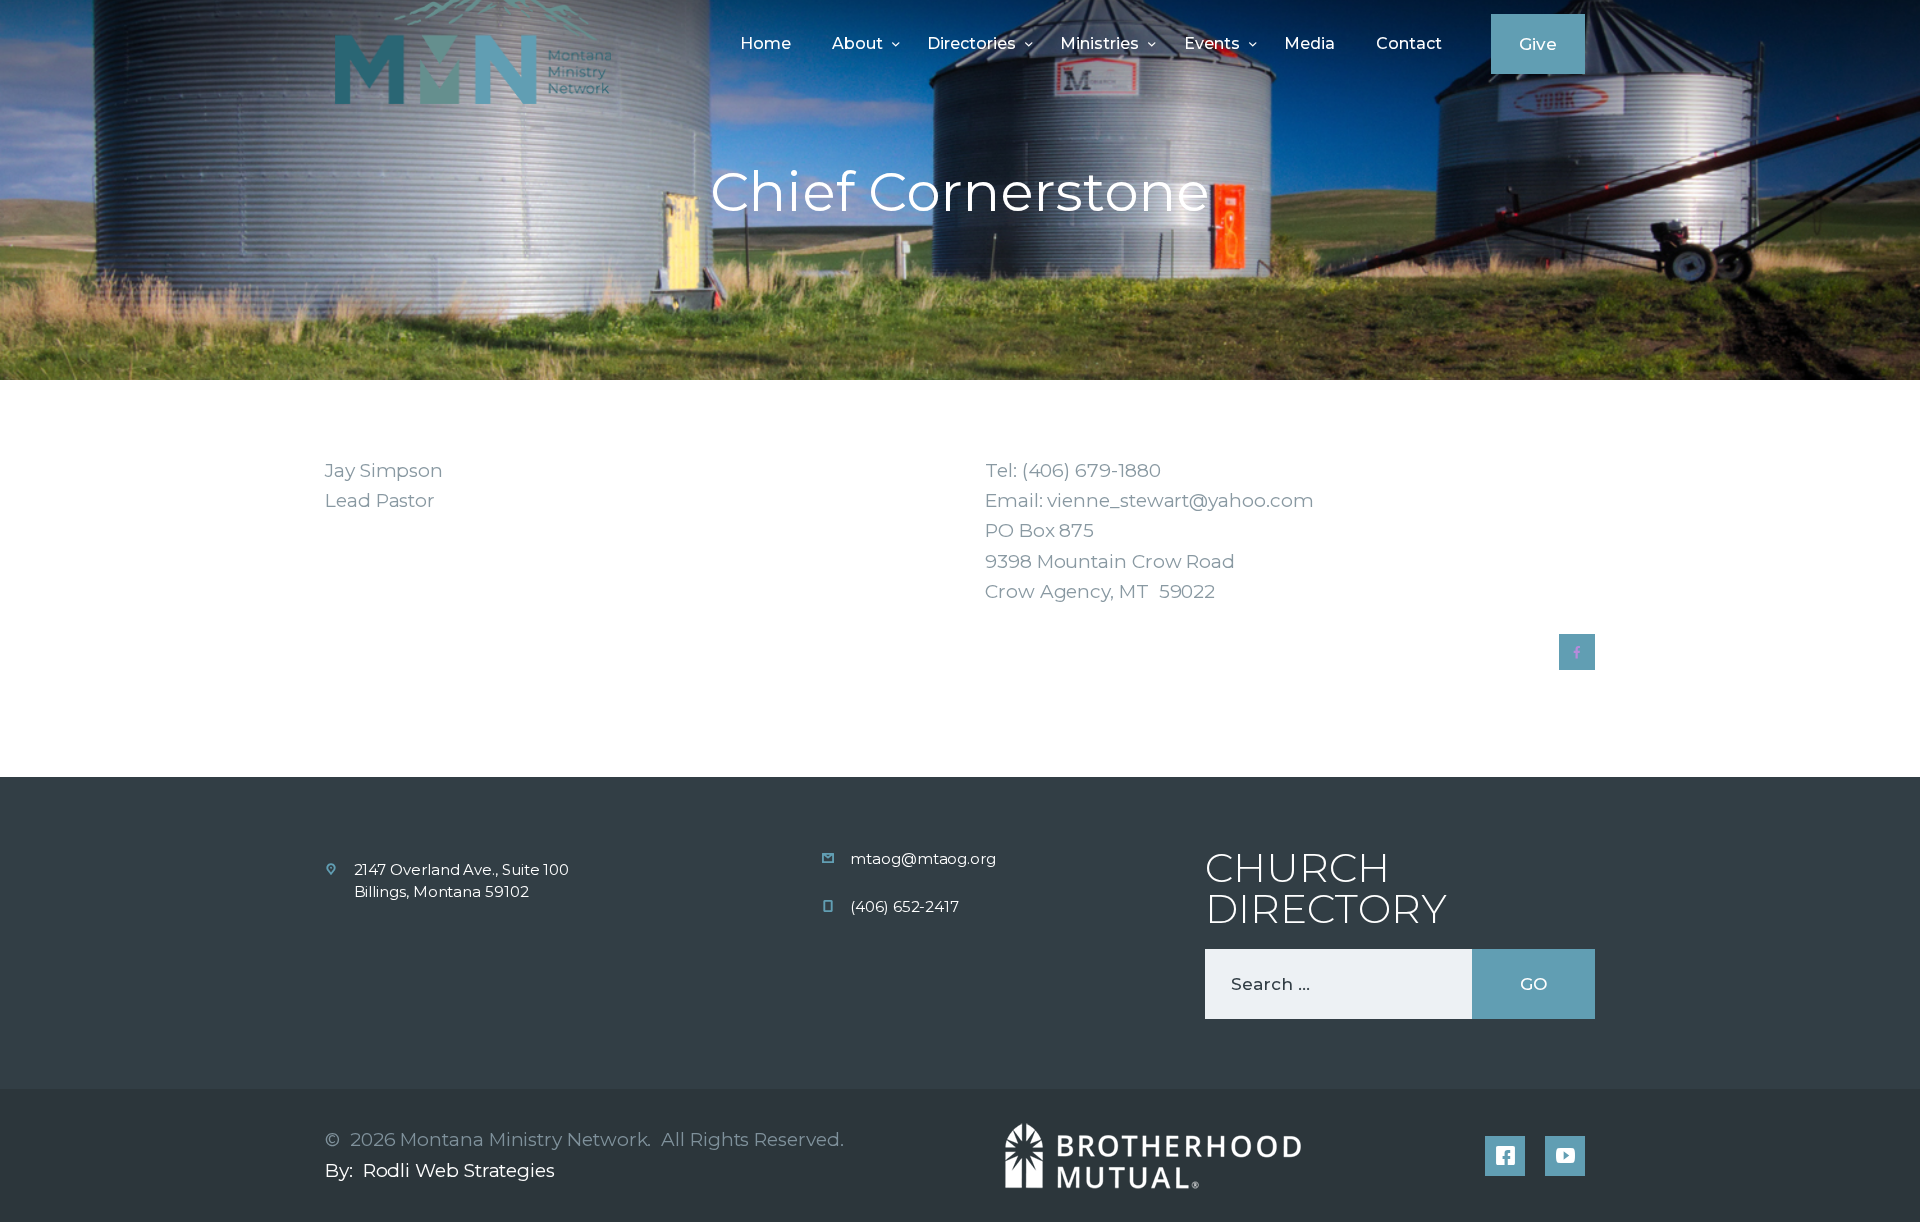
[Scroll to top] (1862, 1174)
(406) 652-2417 (904, 906)
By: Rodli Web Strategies (440, 1170)
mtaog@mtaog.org (923, 858)
